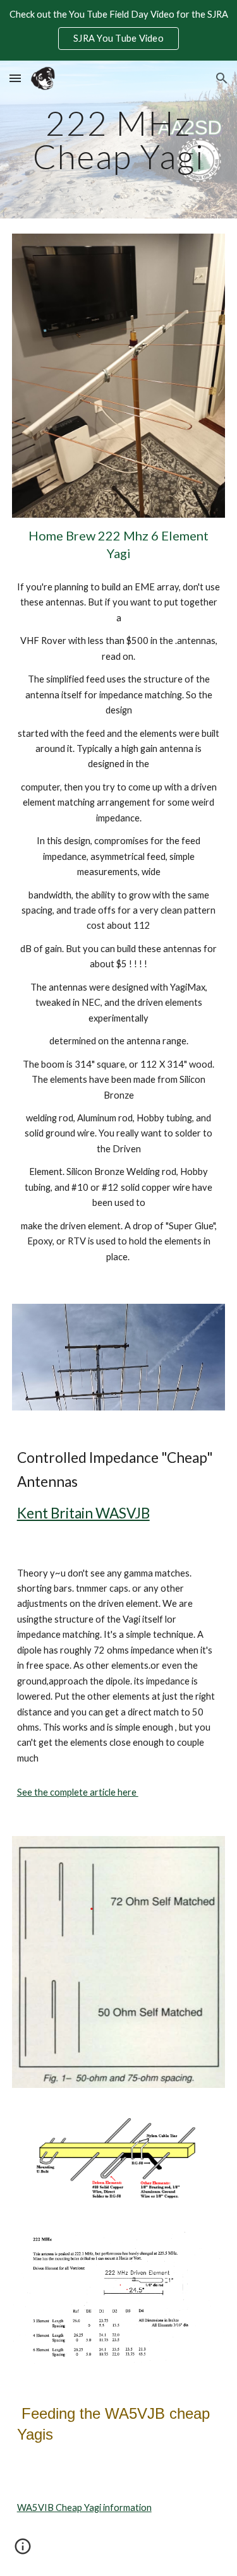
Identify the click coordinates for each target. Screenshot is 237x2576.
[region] (118, 30)
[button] (15, 78)
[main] (119, 140)
